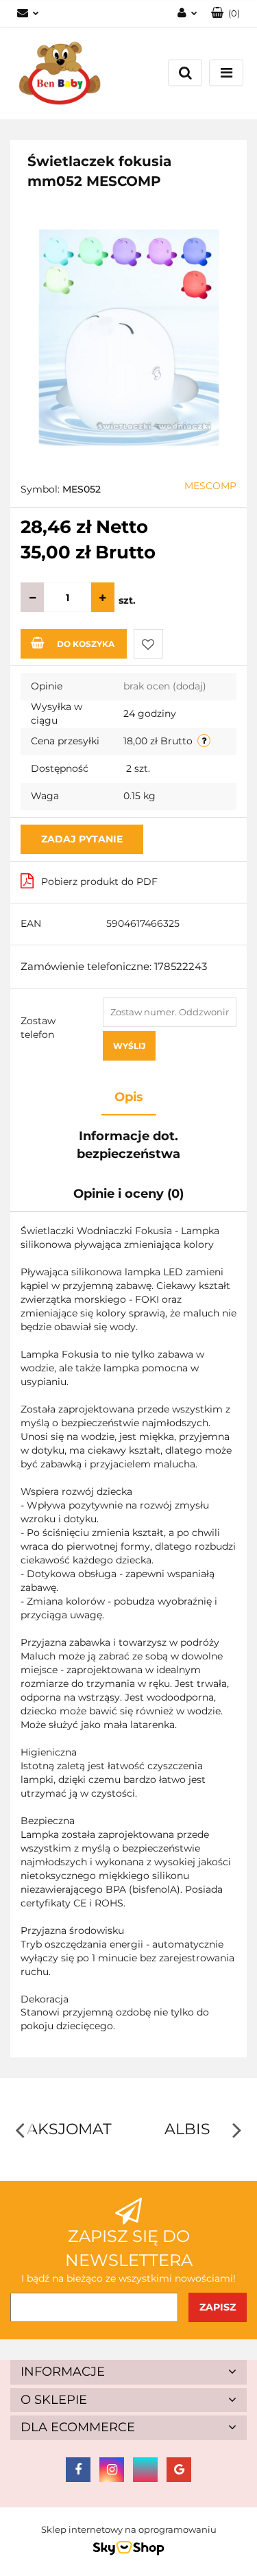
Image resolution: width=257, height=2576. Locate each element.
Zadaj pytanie (82, 839)
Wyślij (129, 1046)
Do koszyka (86, 644)
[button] (128, 2372)
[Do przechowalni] (148, 644)
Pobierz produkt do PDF (99, 882)
